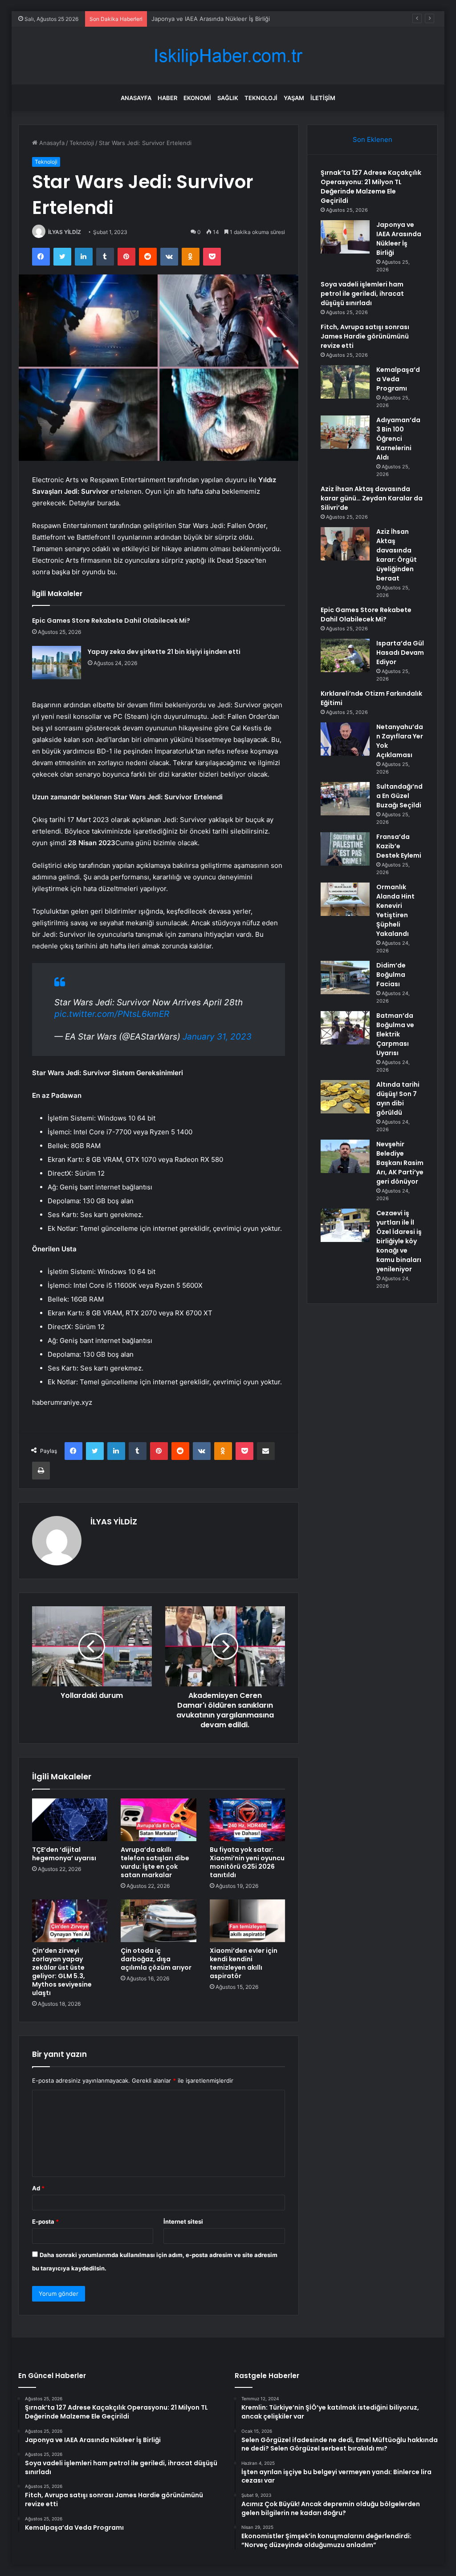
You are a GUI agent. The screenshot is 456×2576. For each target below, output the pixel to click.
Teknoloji (261, 98)
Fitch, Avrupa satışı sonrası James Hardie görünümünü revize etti (365, 336)
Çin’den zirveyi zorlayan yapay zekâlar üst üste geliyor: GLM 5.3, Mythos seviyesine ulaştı (62, 1972)
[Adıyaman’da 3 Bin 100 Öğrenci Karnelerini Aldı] (345, 432)
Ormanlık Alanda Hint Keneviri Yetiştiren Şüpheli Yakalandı (395, 910)
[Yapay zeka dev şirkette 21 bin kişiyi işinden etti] (57, 663)
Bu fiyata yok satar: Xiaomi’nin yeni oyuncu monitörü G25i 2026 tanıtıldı (247, 1862)
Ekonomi (197, 98)
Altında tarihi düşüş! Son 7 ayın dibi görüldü (398, 1099)
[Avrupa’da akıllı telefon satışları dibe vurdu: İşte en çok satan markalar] (159, 1820)
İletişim (323, 98)
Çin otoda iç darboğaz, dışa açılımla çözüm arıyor (156, 1959)
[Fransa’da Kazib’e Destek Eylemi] (345, 849)
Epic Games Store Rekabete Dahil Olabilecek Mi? (111, 621)
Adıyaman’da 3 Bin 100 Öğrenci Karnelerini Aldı (398, 439)
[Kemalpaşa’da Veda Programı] (345, 382)
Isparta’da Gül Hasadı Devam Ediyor (400, 653)
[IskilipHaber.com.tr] (228, 56)
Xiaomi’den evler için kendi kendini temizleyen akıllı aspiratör (244, 1963)
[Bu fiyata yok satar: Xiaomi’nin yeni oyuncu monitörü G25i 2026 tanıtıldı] (248, 1820)
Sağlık (228, 98)
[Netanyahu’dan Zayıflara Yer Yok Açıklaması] (345, 739)
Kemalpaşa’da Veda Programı (398, 379)
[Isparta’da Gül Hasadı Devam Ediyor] (345, 655)
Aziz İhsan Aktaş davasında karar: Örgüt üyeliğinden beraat (397, 555)
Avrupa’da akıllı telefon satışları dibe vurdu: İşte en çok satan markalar (155, 1862)
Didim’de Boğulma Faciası (391, 975)
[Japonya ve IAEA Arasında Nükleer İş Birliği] (345, 237)
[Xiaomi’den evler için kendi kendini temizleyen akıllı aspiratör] (248, 1921)
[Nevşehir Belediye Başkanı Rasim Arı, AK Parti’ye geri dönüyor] (345, 1156)
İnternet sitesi (183, 2221)
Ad (38, 2188)
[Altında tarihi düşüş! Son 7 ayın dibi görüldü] (345, 1097)
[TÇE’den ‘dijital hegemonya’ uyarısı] (70, 1820)
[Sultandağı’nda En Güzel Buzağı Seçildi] (345, 799)
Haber (167, 98)
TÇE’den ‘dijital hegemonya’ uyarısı (64, 1854)
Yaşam (294, 98)
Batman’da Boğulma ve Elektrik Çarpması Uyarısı (395, 1034)
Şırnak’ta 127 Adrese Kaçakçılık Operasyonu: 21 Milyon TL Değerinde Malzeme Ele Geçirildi (371, 187)
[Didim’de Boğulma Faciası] (345, 978)
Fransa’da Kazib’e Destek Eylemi (399, 846)
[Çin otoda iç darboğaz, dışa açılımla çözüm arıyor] (159, 1921)
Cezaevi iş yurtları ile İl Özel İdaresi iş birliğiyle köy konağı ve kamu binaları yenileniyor (399, 1241)
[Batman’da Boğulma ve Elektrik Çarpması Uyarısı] (345, 1028)
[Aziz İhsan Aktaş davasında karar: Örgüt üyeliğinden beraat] (345, 544)
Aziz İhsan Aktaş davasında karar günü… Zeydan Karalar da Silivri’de (372, 498)
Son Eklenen (373, 139)
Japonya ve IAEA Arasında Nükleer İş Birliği (399, 239)
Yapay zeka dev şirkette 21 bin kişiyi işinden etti (164, 652)
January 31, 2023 (217, 1037)
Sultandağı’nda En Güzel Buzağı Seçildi (399, 796)
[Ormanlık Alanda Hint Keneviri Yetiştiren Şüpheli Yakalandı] (345, 899)
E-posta (45, 2221)
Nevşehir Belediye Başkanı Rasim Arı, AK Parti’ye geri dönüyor (400, 1163)
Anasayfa (136, 98)
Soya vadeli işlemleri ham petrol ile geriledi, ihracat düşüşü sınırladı (244, 19)
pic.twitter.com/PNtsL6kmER (112, 1014)
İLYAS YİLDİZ (65, 232)
